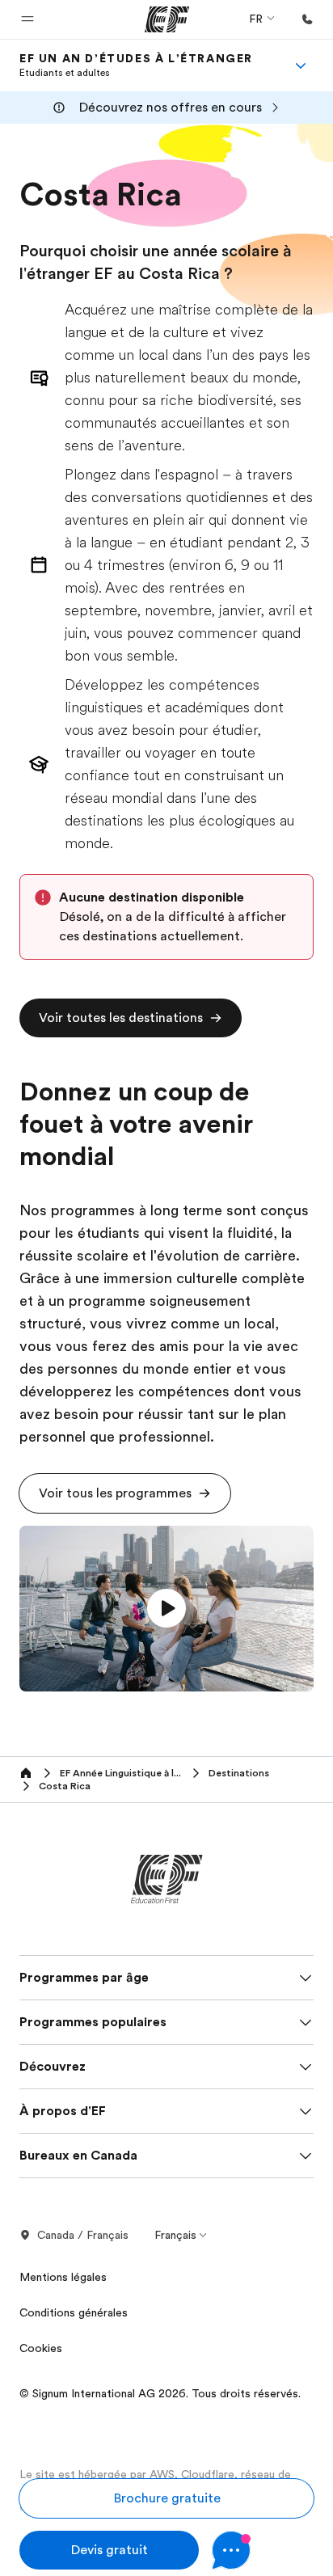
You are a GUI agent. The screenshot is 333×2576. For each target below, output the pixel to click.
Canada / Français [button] (83, 2235)
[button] (27, 19)
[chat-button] (263, 2550)
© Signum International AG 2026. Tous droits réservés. (160, 2393)
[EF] (167, 19)
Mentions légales (63, 2277)
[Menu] (301, 65)
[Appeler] (307, 19)
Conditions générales (74, 2312)
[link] (136, 65)
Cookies (41, 2348)
